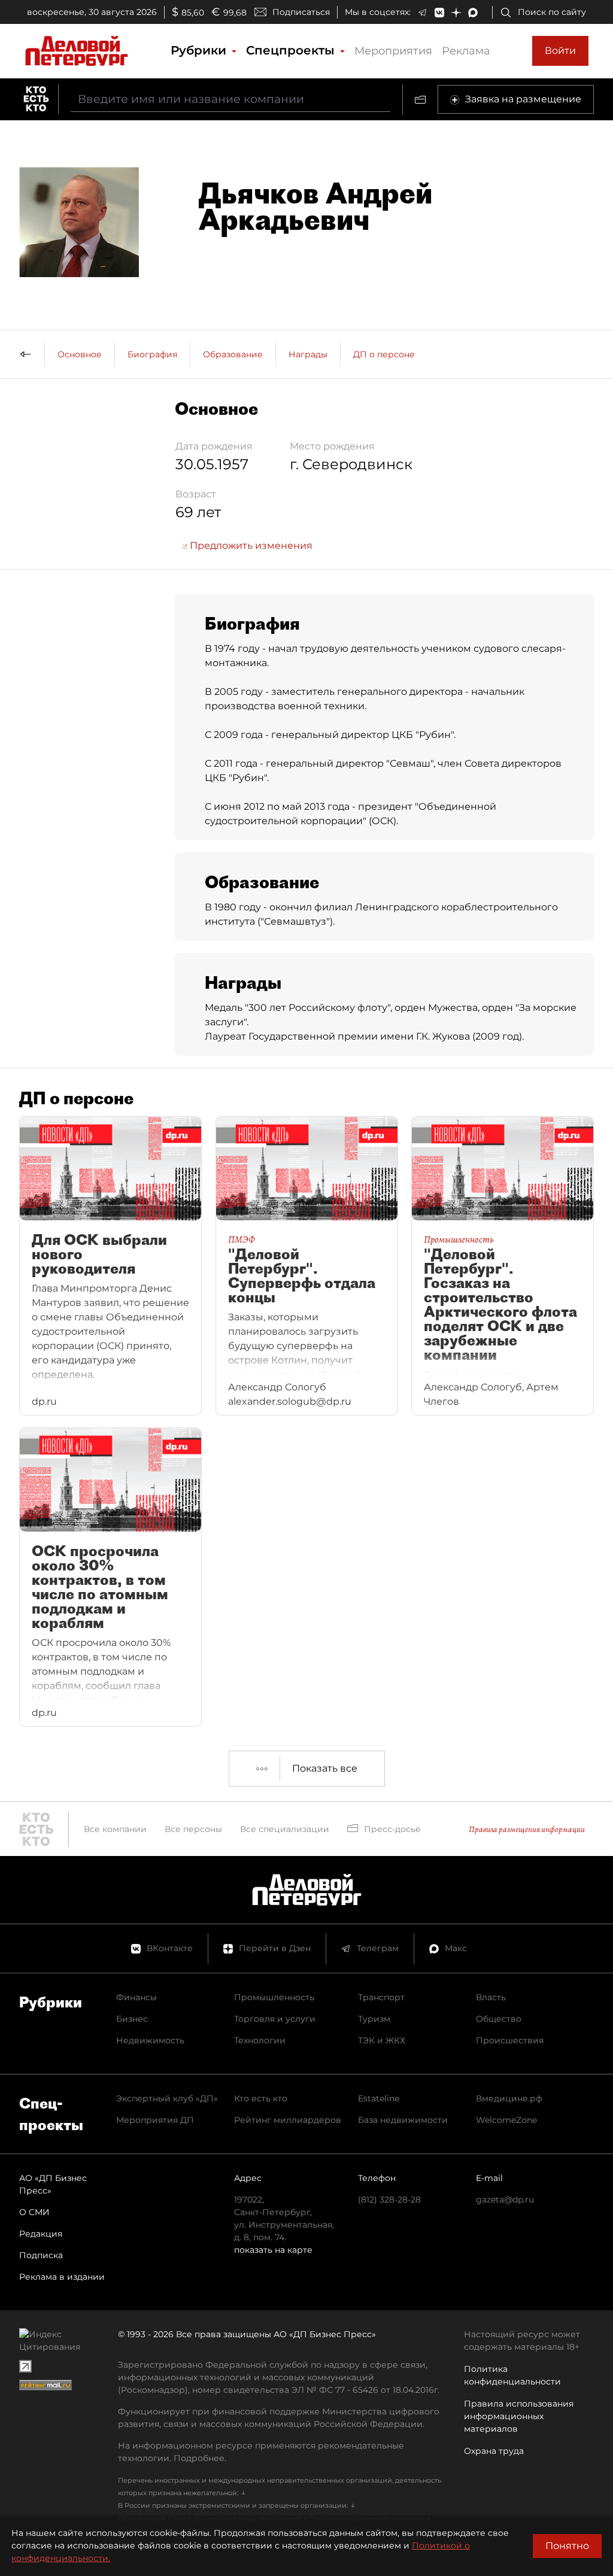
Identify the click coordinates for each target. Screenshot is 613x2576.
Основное (80, 354)
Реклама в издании (62, 2277)
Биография (152, 354)
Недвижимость (150, 2040)
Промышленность (274, 1997)
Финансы (136, 1997)
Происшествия (510, 2040)
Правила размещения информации (527, 1829)
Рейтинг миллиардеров (288, 2120)
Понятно (567, 2546)
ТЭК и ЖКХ (382, 2040)
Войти (560, 51)
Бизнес (132, 2019)
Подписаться (301, 12)
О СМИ (34, 2212)
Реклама (466, 51)
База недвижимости (403, 2120)
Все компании (115, 1829)
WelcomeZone (506, 2120)
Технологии (260, 2040)
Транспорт (381, 1997)
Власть (491, 1997)
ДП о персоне (384, 354)
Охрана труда (494, 2451)
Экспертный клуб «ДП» (167, 2098)
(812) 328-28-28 (389, 2200)
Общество (499, 2019)
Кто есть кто (261, 2098)
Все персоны (193, 1829)
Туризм (374, 2019)
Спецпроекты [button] (292, 50)
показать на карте (273, 2250)
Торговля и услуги (275, 2019)
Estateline (379, 2098)
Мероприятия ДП (155, 2120)
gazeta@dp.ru (505, 2200)
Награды (308, 354)
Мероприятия (393, 51)
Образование (233, 354)
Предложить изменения (250, 546)
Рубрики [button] (200, 50)
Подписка (41, 2255)
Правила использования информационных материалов (519, 2416)
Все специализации (285, 1829)
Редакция (41, 2234)
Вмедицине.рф (509, 2098)
